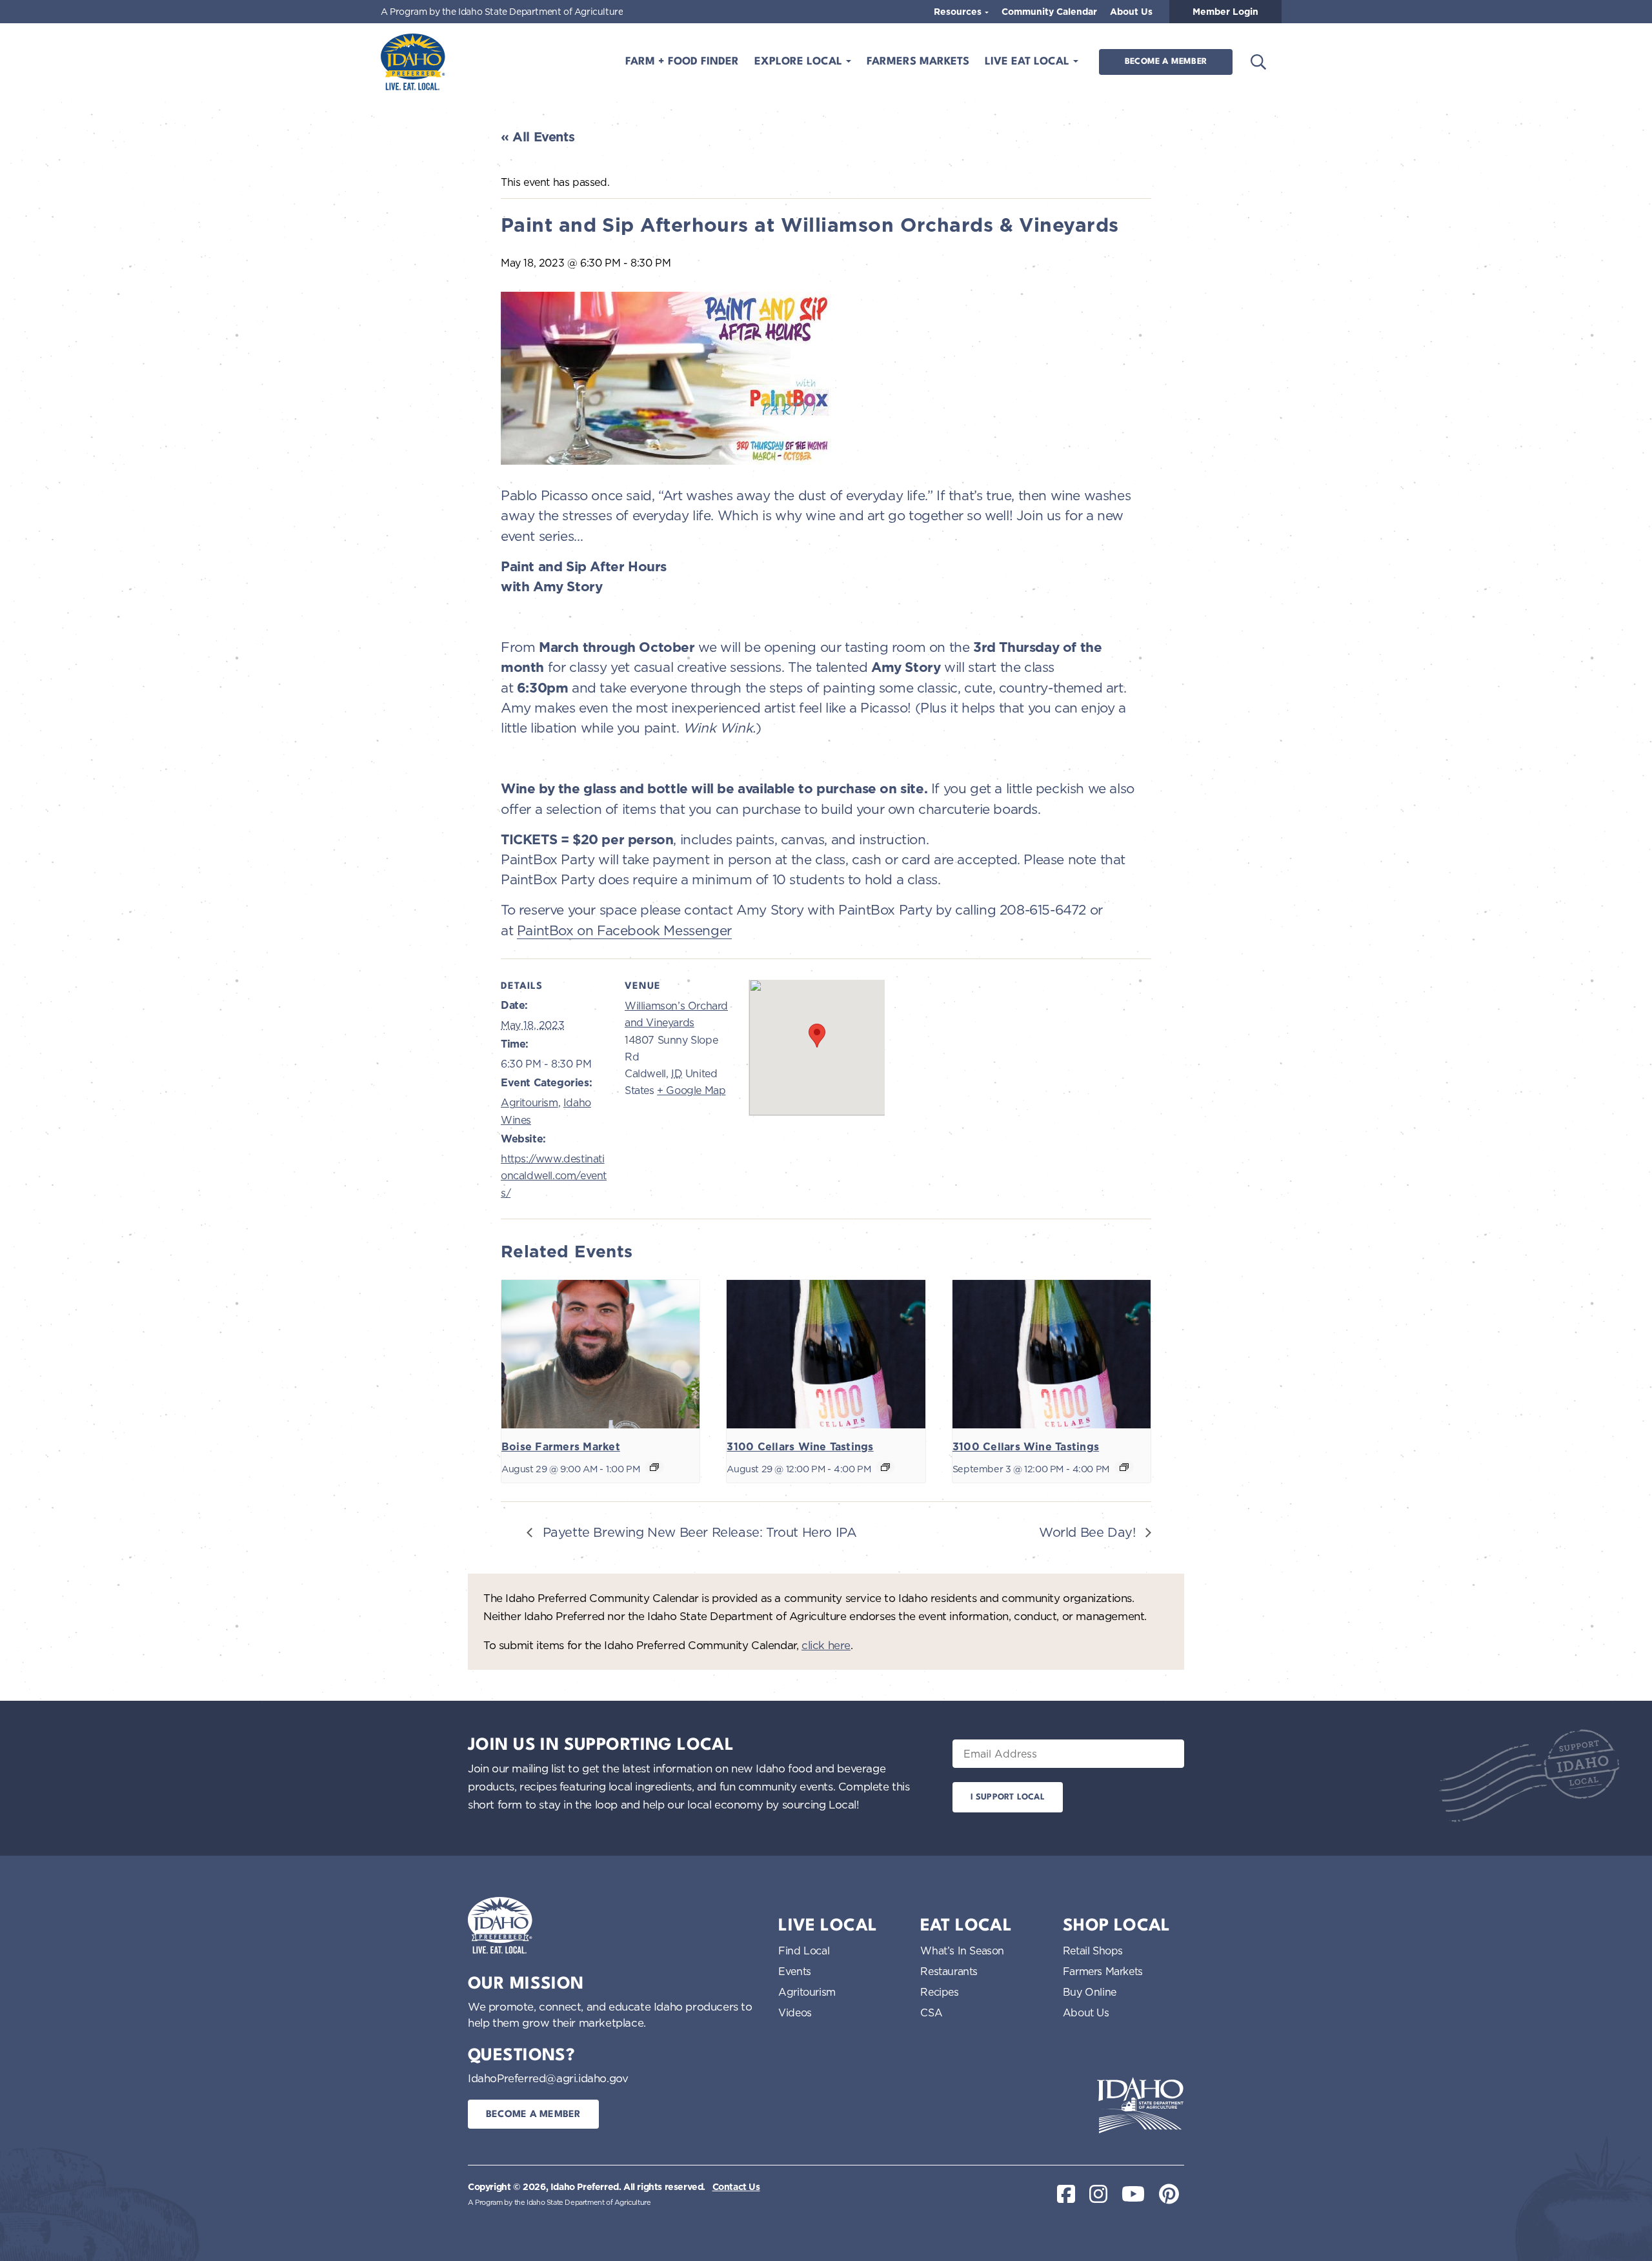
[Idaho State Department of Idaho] (1140, 2105)
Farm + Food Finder (682, 62)
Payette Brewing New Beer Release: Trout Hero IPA (698, 1532)
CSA (931, 2013)
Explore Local (800, 62)
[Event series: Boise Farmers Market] (654, 1467)
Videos (795, 2013)
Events (795, 1971)
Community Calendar (1049, 12)
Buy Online (1090, 1992)
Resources (959, 12)
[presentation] (600, 1354)
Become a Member (1166, 62)
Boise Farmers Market (561, 1447)
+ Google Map (691, 1090)
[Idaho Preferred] (413, 62)
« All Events (538, 137)
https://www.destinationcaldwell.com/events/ (554, 1176)
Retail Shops (1093, 1951)
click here (826, 1645)
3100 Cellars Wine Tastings (800, 1447)
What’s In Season (962, 1951)
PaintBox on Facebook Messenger (624, 930)
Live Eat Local (1029, 62)
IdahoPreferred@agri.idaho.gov (548, 2078)
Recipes (939, 1992)
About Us (1131, 12)
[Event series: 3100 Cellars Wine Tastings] (885, 1467)
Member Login (1225, 12)
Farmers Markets (918, 62)
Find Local (804, 1951)
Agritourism (529, 1102)
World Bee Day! (1089, 1532)
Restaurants (949, 1971)
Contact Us (736, 2187)
